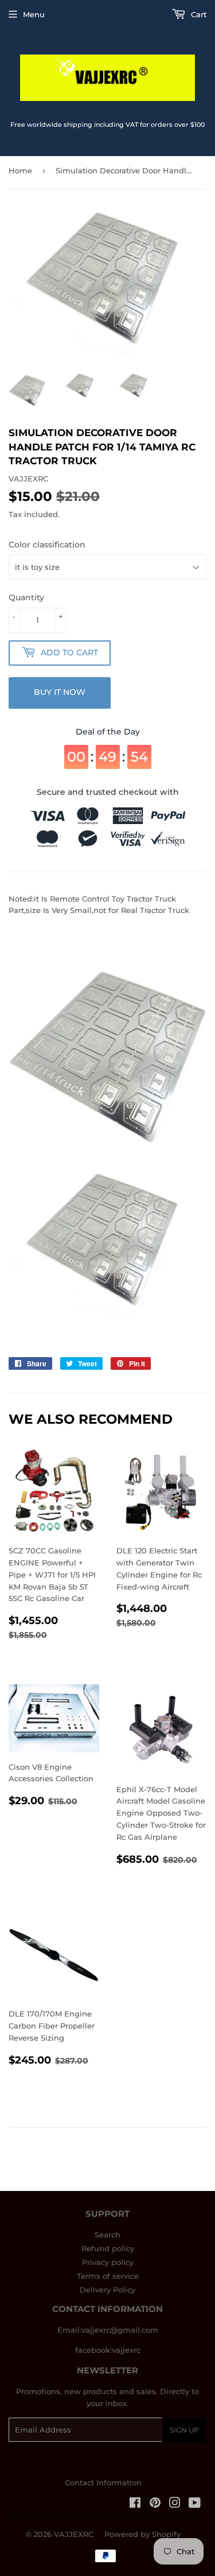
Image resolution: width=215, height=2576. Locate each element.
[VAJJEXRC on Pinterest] (155, 2504)
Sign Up (184, 2430)
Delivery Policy (107, 2290)
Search (107, 2235)
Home (20, 170)
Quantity (26, 597)
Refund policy (108, 2248)
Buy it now (60, 692)
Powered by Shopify (142, 2534)
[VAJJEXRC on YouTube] (195, 2504)
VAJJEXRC (74, 2534)
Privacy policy (108, 2262)
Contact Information (103, 2482)
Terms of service (108, 2276)
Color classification (47, 545)
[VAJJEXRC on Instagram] (175, 2504)
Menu (34, 14)
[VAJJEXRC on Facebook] (135, 2504)
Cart (198, 14)
